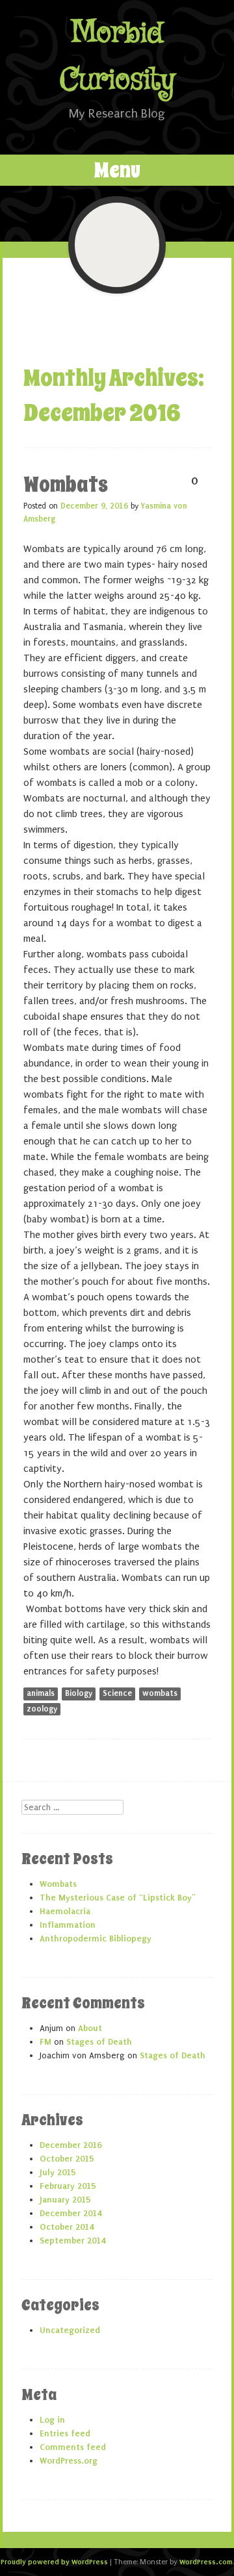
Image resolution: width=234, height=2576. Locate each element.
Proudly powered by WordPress (54, 2562)
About (90, 2028)
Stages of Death (99, 2042)
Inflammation (68, 1925)
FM (45, 2042)
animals (41, 1693)
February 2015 (68, 2186)
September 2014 (72, 2241)
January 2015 (65, 2200)
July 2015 (58, 2172)
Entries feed (65, 2433)
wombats (160, 1693)
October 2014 (67, 2227)
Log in (52, 2420)
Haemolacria (65, 1911)
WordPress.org (69, 2461)
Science (117, 1693)
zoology (42, 1709)
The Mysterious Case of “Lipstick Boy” (118, 1898)
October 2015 (67, 2159)
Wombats (66, 485)
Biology (79, 1693)
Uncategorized (70, 2330)
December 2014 (71, 2213)
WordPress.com (206, 2562)
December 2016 (71, 2145)
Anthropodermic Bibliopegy (96, 1938)
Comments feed (73, 2447)
